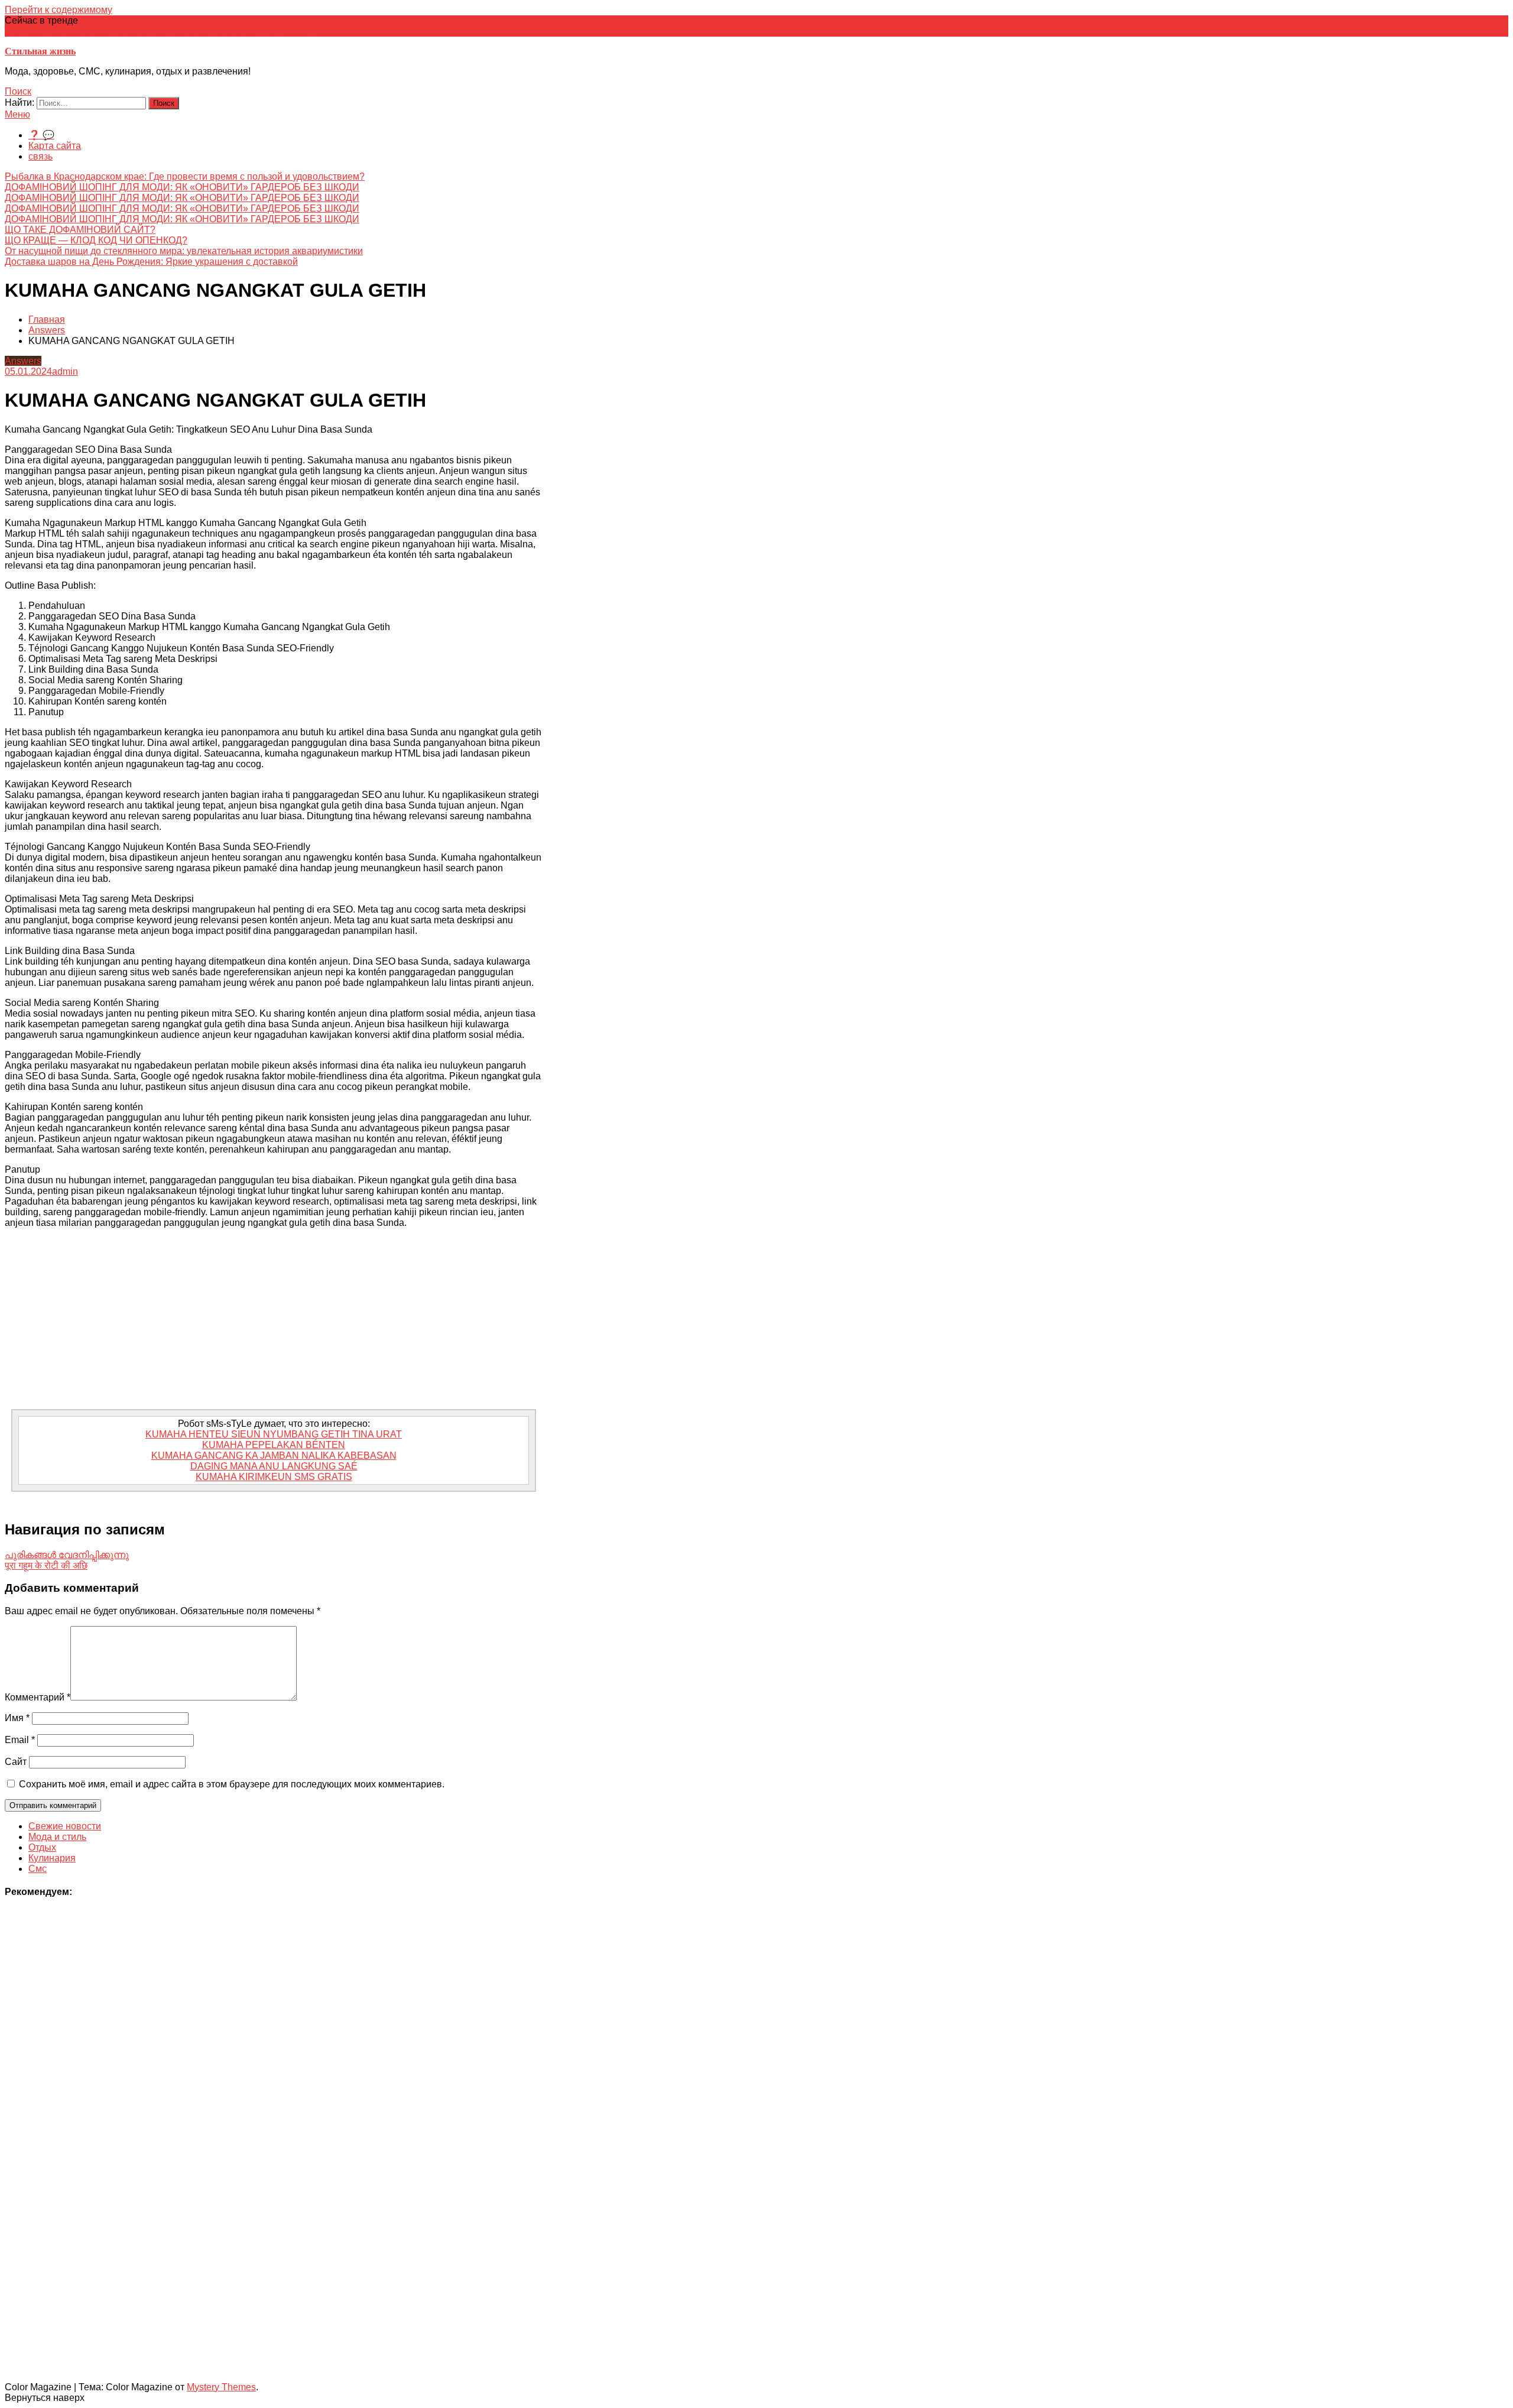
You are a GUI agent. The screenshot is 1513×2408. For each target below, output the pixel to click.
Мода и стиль (57, 1837)
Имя (17, 1718)
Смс (38, 1869)
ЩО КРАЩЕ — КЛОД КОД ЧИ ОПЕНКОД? (96, 240)
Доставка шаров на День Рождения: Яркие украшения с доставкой (151, 262)
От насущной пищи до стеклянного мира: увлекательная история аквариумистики (184, 251)
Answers (23, 361)
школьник (260, 31)
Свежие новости (65, 1826)
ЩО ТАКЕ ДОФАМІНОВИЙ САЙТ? (80, 230)
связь (40, 156)
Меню (17, 114)
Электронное (101, 31)
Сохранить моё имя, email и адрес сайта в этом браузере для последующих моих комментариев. (232, 1784)
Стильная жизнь (40, 51)
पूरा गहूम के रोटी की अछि (46, 1565)
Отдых (42, 1847)
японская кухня (38, 31)
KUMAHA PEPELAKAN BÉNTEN (274, 1445)
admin (65, 371)
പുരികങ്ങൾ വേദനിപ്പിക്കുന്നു (67, 1555)
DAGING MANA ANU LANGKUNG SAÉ (274, 1466)
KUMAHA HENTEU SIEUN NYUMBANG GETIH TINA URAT (274, 1434)
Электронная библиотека (184, 31)
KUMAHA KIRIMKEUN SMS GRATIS (274, 1477)
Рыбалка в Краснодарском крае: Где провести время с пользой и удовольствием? (185, 176)
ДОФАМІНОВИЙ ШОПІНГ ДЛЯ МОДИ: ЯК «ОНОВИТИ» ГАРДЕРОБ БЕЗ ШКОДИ (182, 187)
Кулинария (52, 1858)
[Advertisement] (274, 1320)
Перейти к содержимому (59, 10)
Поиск (18, 91)
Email (20, 1740)
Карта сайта (55, 146)
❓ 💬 (41, 135)
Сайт (16, 1762)
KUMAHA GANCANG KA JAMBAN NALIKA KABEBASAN (274, 1455)
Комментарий (38, 1697)
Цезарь (297, 31)
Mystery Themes (221, 2387)
